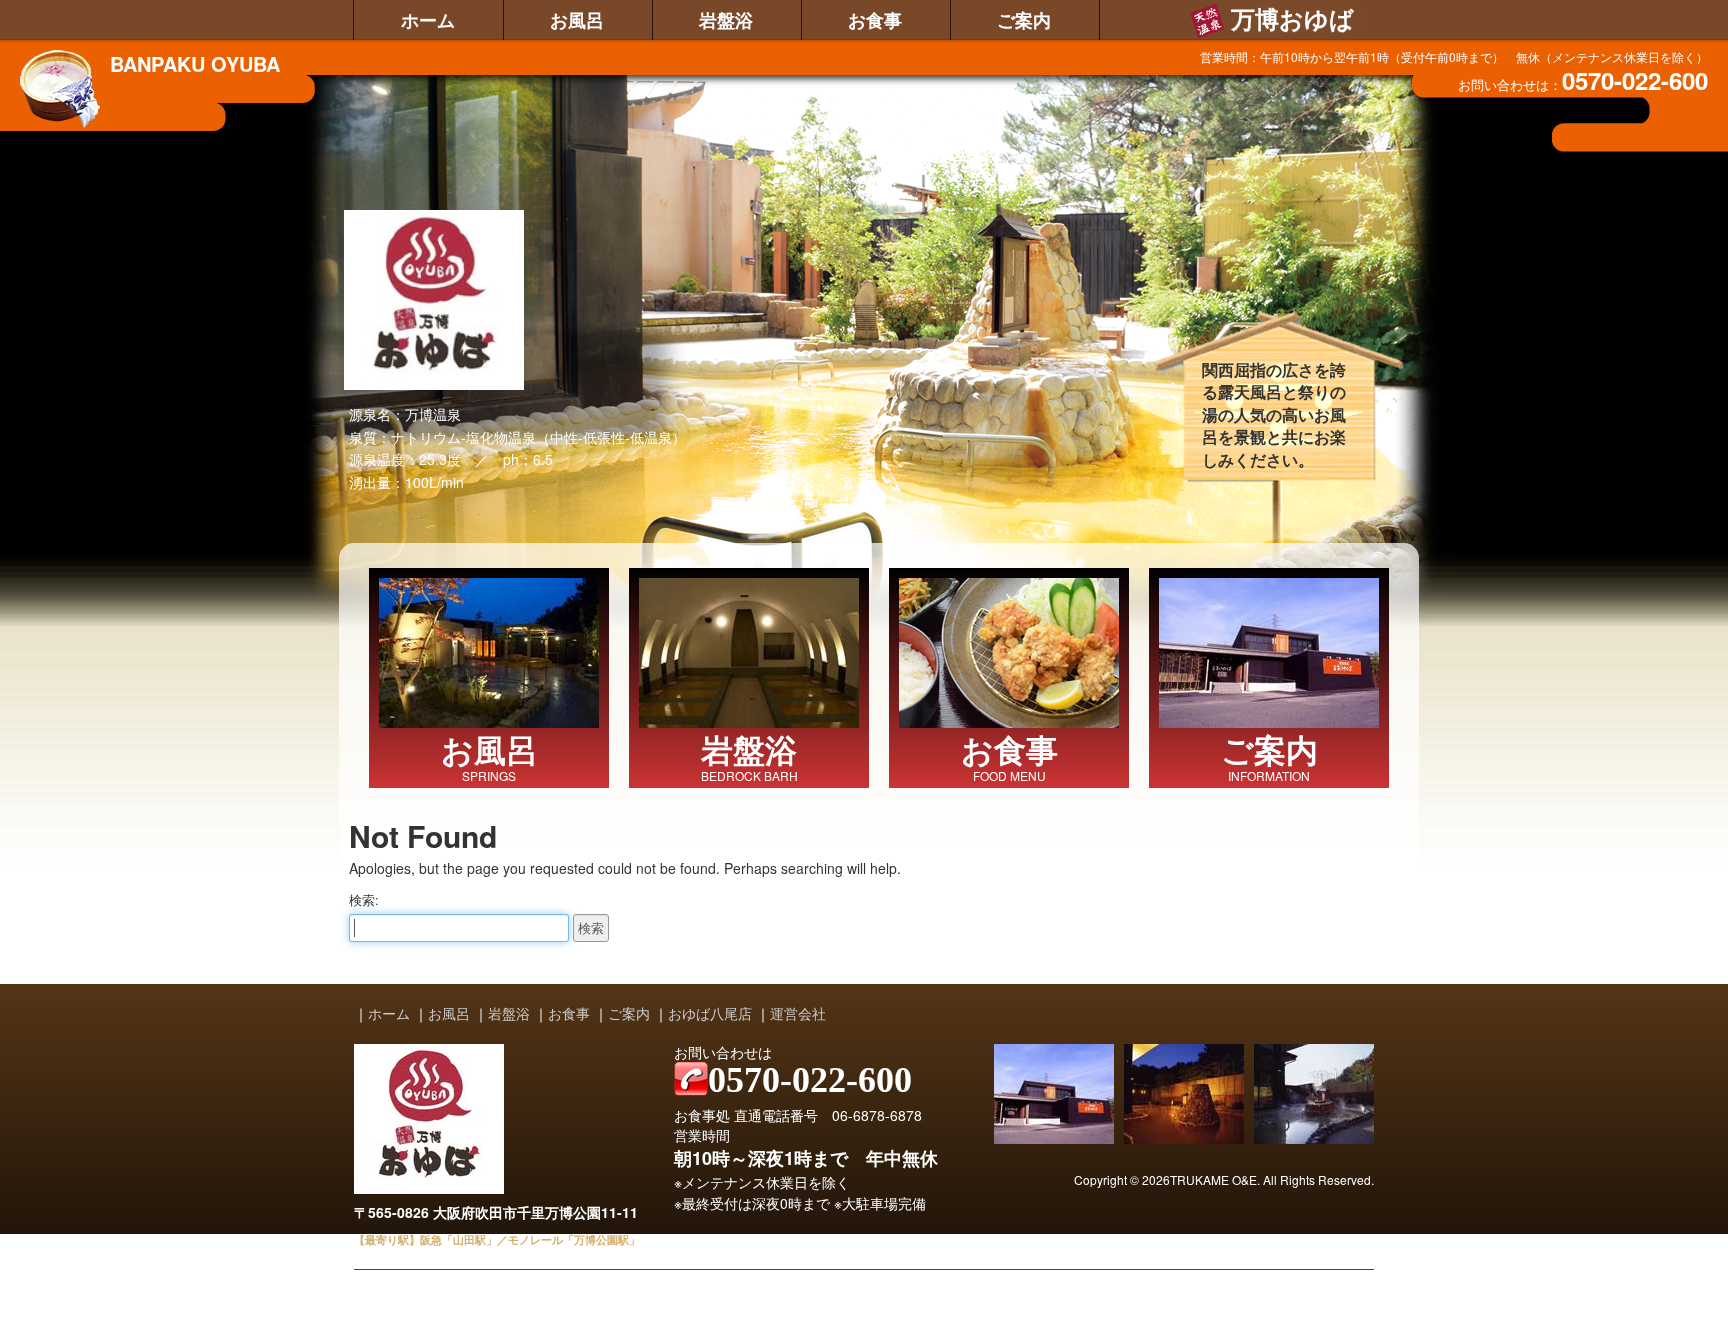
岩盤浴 (726, 20)
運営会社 (798, 1013)
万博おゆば (1292, 20)
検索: (364, 900)
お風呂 (577, 20)
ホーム (428, 20)
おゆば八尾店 (710, 1013)
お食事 (875, 20)
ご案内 (1024, 20)
